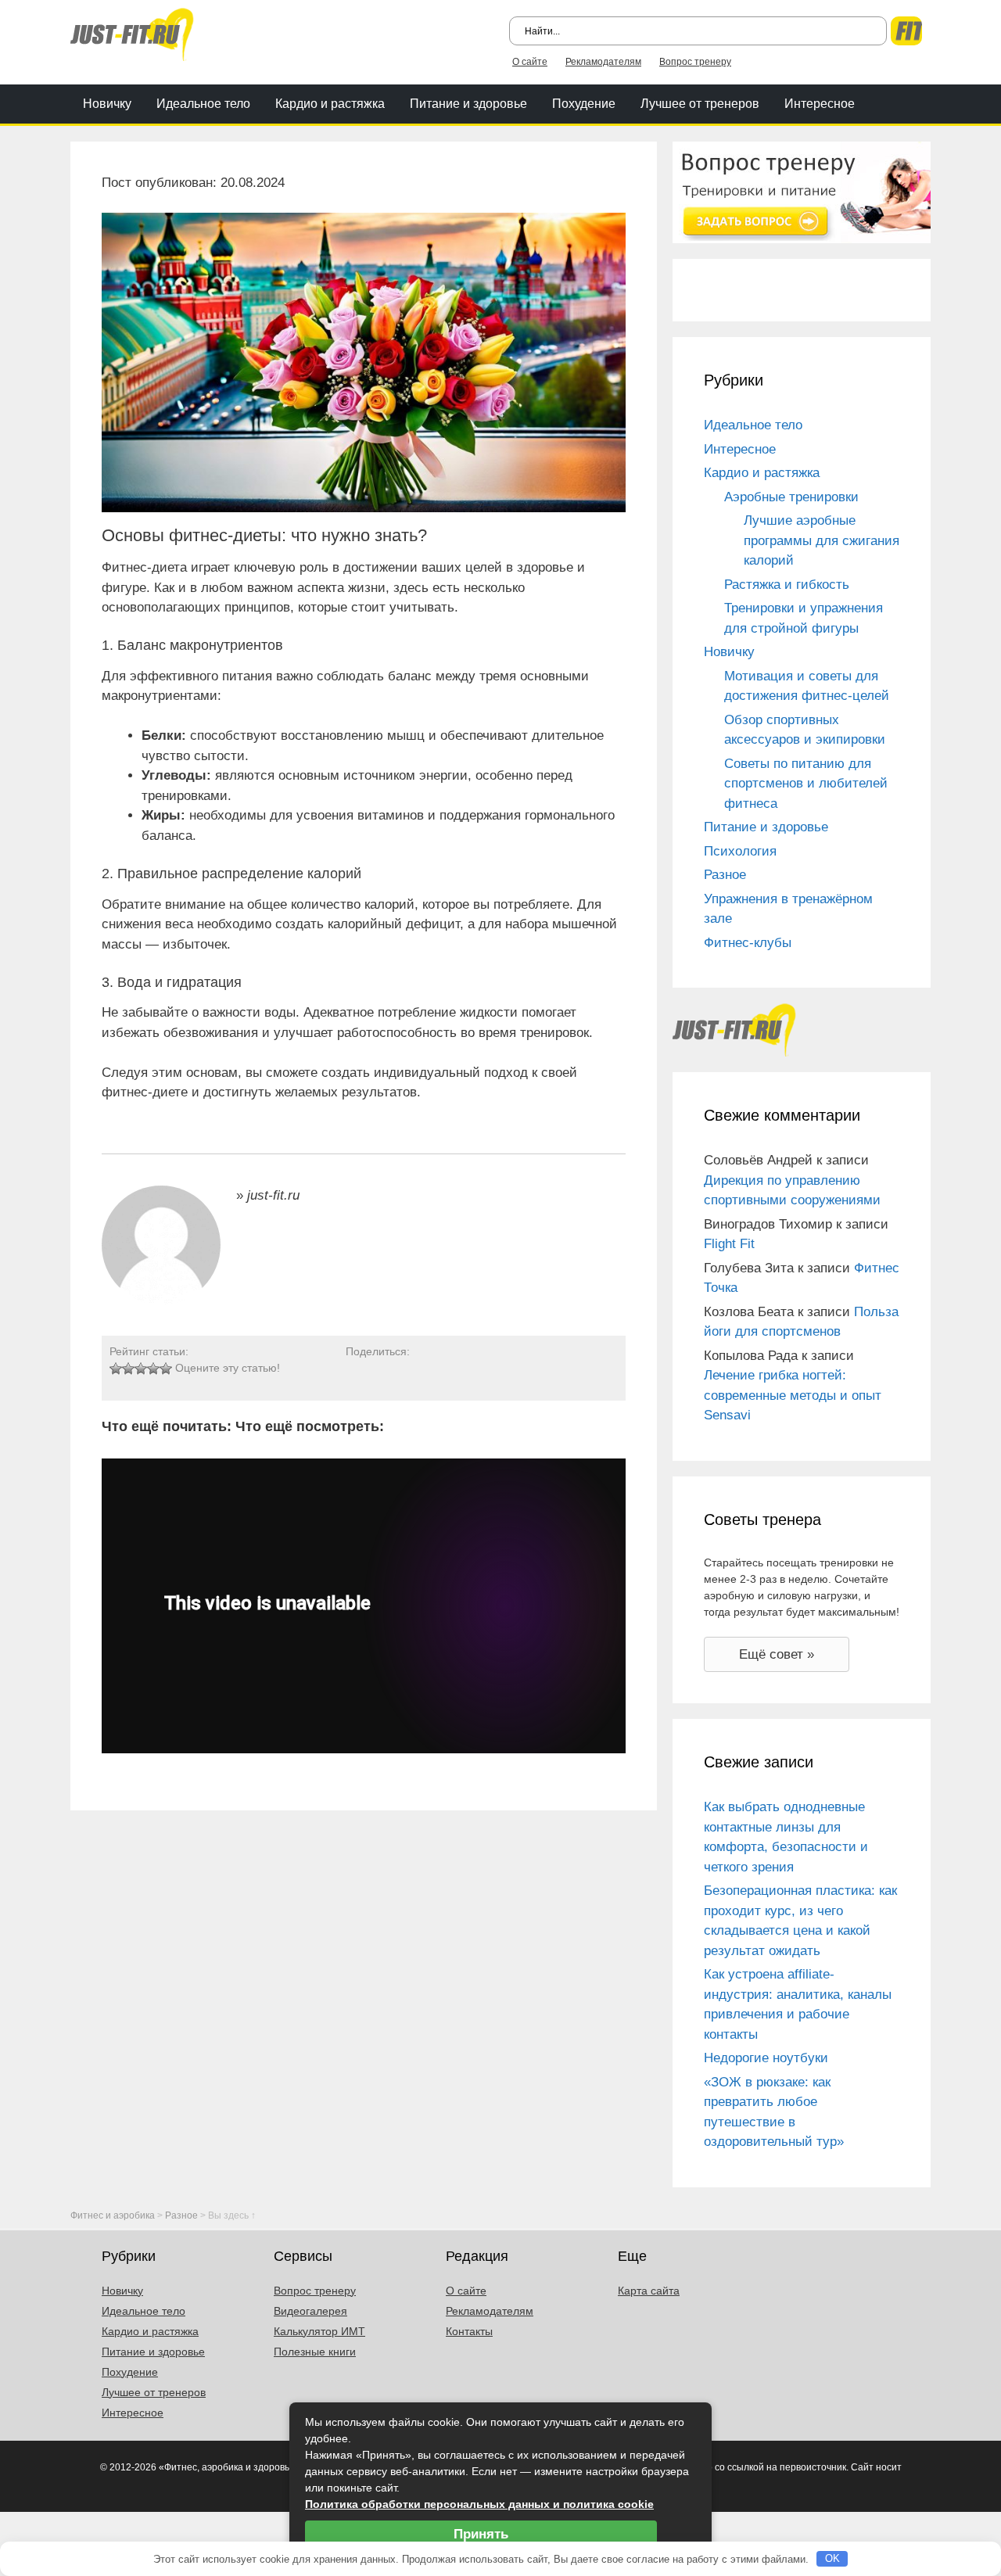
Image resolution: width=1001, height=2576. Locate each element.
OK (832, 2558)
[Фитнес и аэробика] (132, 33)
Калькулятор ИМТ (319, 2331)
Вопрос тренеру (695, 62)
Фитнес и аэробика (113, 2215)
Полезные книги (315, 2352)
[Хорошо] (153, 1369)
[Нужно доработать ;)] (116, 1369)
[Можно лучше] (128, 1369)
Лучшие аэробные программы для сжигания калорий (822, 540)
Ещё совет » (777, 1654)
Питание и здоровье (468, 104)
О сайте (530, 62)
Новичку (107, 104)
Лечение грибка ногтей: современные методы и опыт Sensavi (793, 1395)
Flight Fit (729, 1244)
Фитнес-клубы (748, 943)
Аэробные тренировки (791, 497)
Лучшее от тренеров (700, 104)
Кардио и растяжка (330, 104)
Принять (481, 2534)
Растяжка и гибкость (787, 585)
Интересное (820, 104)
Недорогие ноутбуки (766, 2058)
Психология (740, 851)
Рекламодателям (603, 62)
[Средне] (141, 1369)
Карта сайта (649, 2291)
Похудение (584, 104)
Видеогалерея (310, 2311)
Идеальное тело (203, 104)
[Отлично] (166, 1369)
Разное (725, 875)
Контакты (469, 2331)
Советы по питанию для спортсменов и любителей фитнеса (806, 784)
